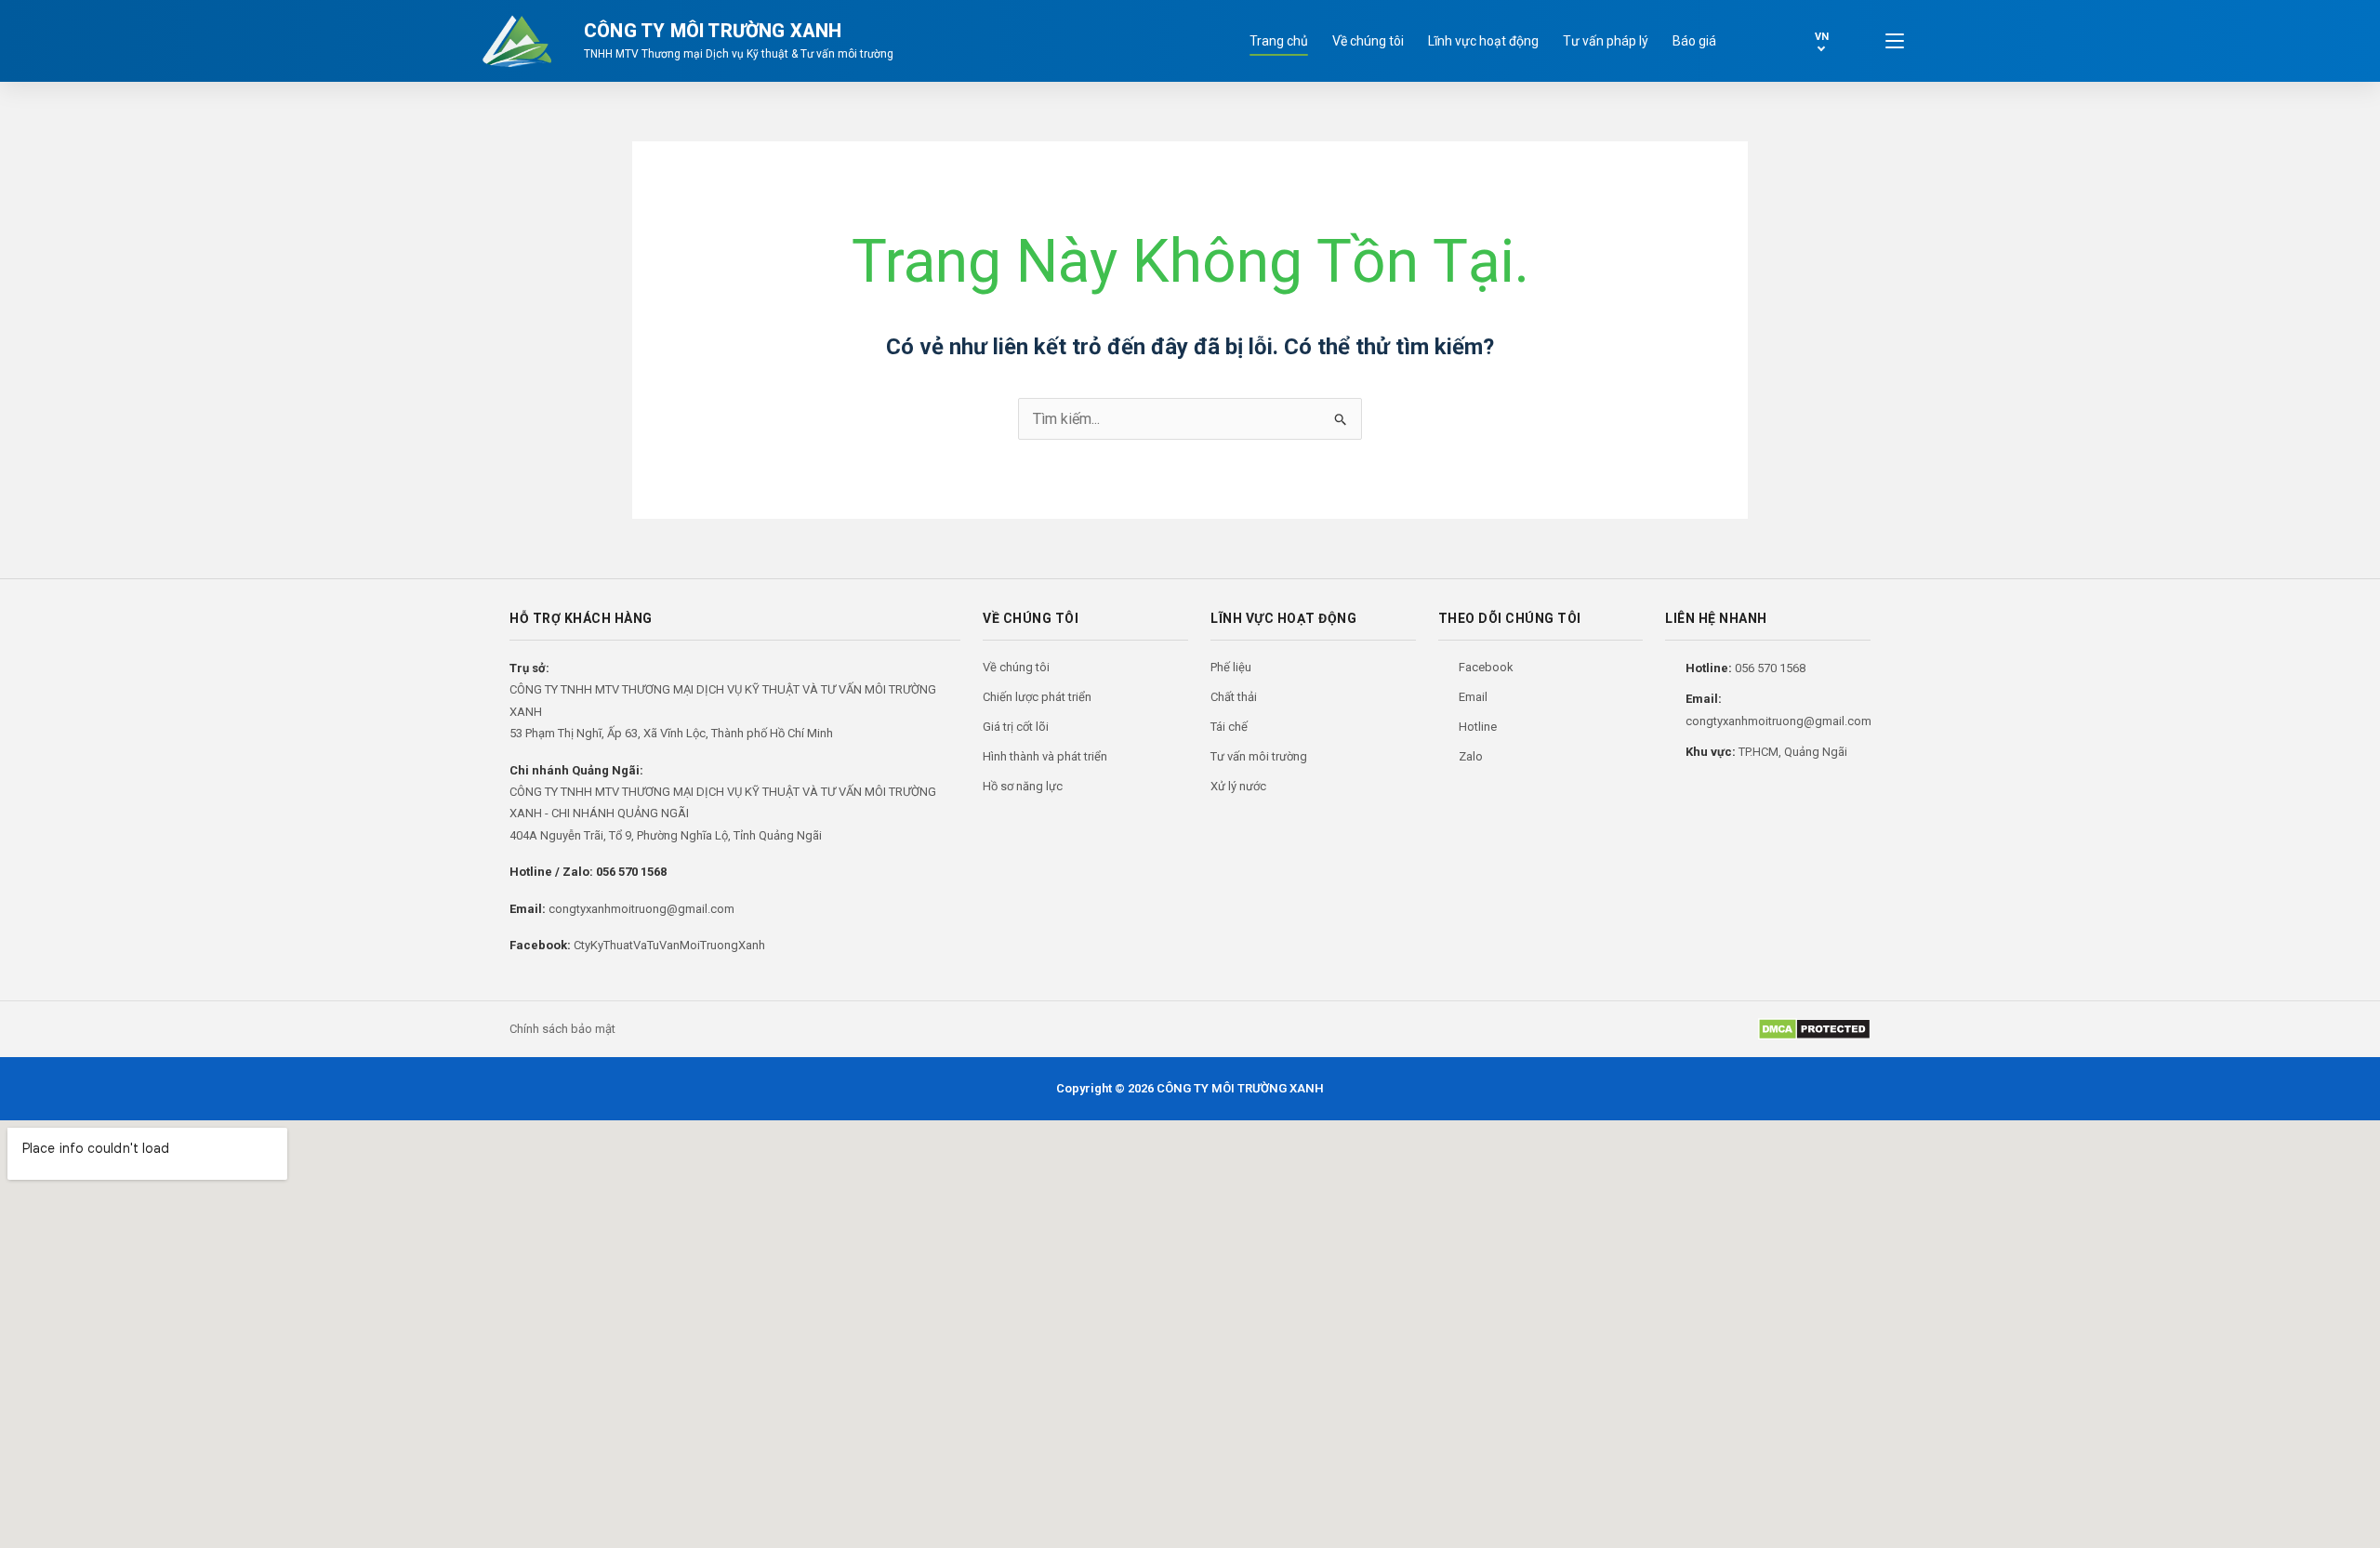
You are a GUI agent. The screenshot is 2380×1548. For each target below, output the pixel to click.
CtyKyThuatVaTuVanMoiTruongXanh (669, 945)
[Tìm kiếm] (1757, 41)
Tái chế (1229, 727)
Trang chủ (1279, 41)
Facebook (1486, 667)
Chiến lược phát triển (1037, 697)
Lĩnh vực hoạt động (1483, 41)
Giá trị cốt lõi (1016, 727)
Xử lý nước (1238, 786)
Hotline (1478, 727)
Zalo (1471, 756)
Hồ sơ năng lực (1023, 786)
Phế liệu (1231, 667)
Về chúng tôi (1368, 41)
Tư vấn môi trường (1259, 756)
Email (1473, 697)
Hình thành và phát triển (1045, 756)
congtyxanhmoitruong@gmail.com (641, 909)
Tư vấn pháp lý (1606, 41)
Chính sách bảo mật (562, 1029)
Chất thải (1234, 697)
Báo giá (1694, 41)
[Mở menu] (1895, 41)
